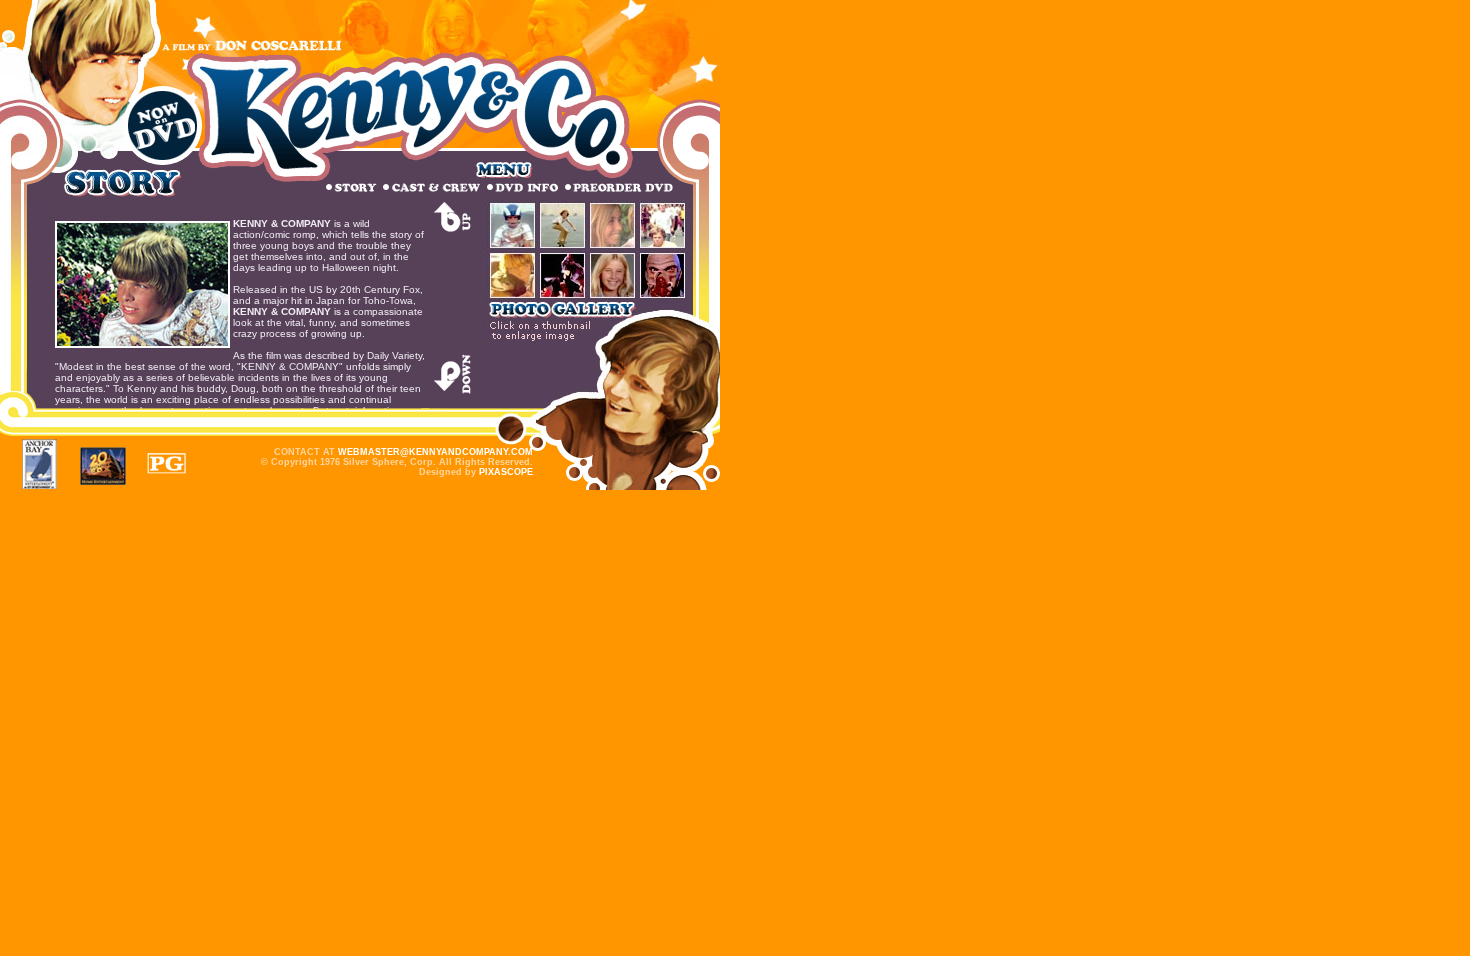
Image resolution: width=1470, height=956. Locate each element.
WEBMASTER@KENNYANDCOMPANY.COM (435, 452)
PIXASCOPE (506, 472)
